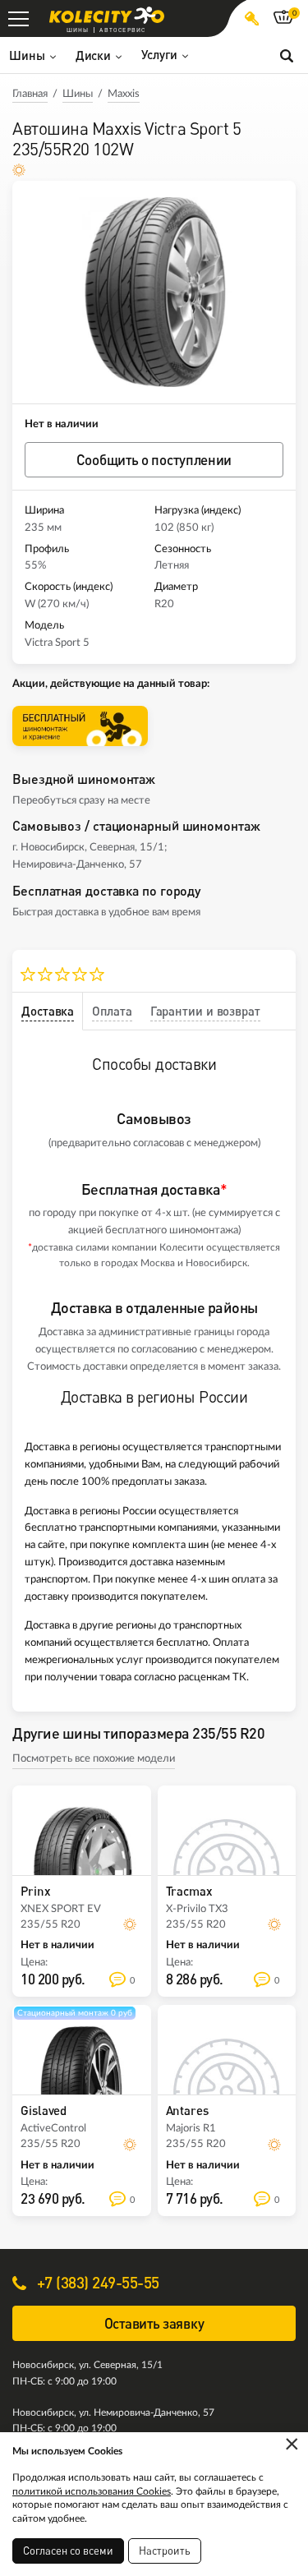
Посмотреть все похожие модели (94, 1759)
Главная (30, 94)
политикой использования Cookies (92, 2491)
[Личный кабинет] (252, 18)
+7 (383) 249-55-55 (96, 2282)
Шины (78, 94)
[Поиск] (287, 55)
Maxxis (124, 94)
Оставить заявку (154, 2323)
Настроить (165, 2551)
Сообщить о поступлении (154, 460)
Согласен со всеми (68, 2551)
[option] (154, 292)
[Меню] (18, 18)
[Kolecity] (107, 15)
